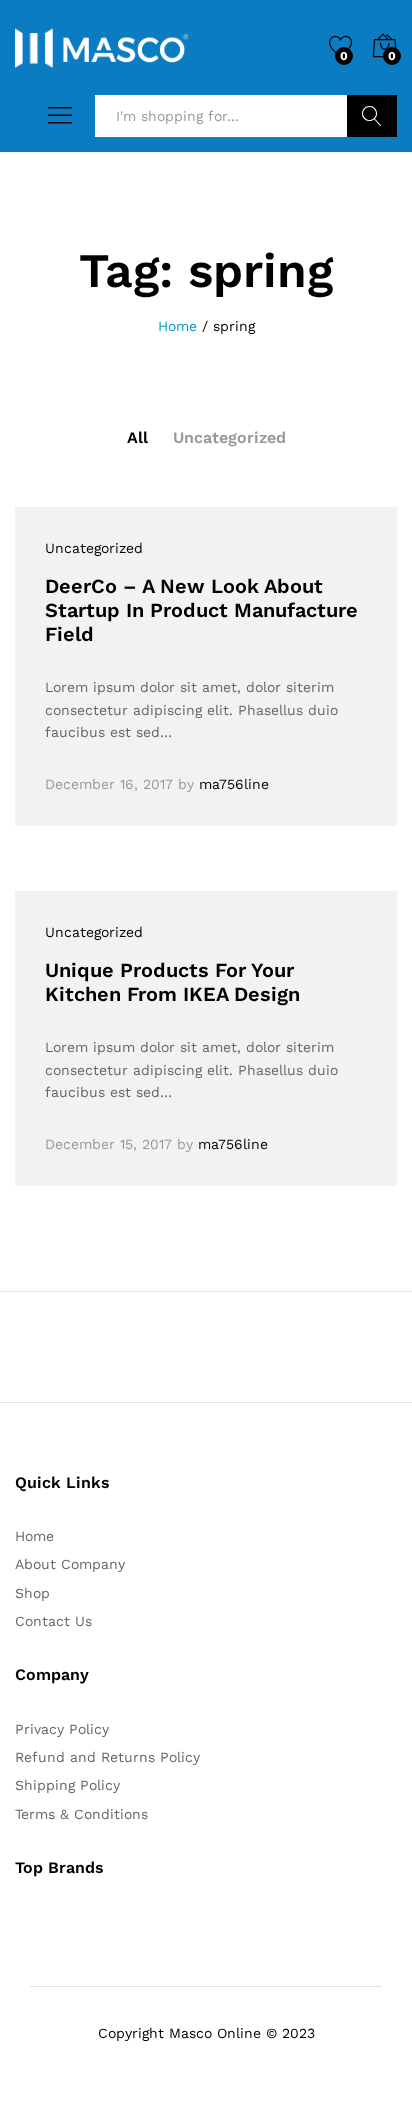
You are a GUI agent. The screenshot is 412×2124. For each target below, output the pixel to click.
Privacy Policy (62, 1729)
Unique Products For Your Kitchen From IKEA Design (172, 982)
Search (372, 116)
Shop (32, 1593)
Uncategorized (229, 437)
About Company (70, 1564)
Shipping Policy (67, 1785)
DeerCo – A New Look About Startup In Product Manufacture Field (201, 610)
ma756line (234, 784)
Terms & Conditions (81, 1814)
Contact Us (53, 1621)
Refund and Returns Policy (107, 1757)
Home (34, 1536)
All (137, 437)
